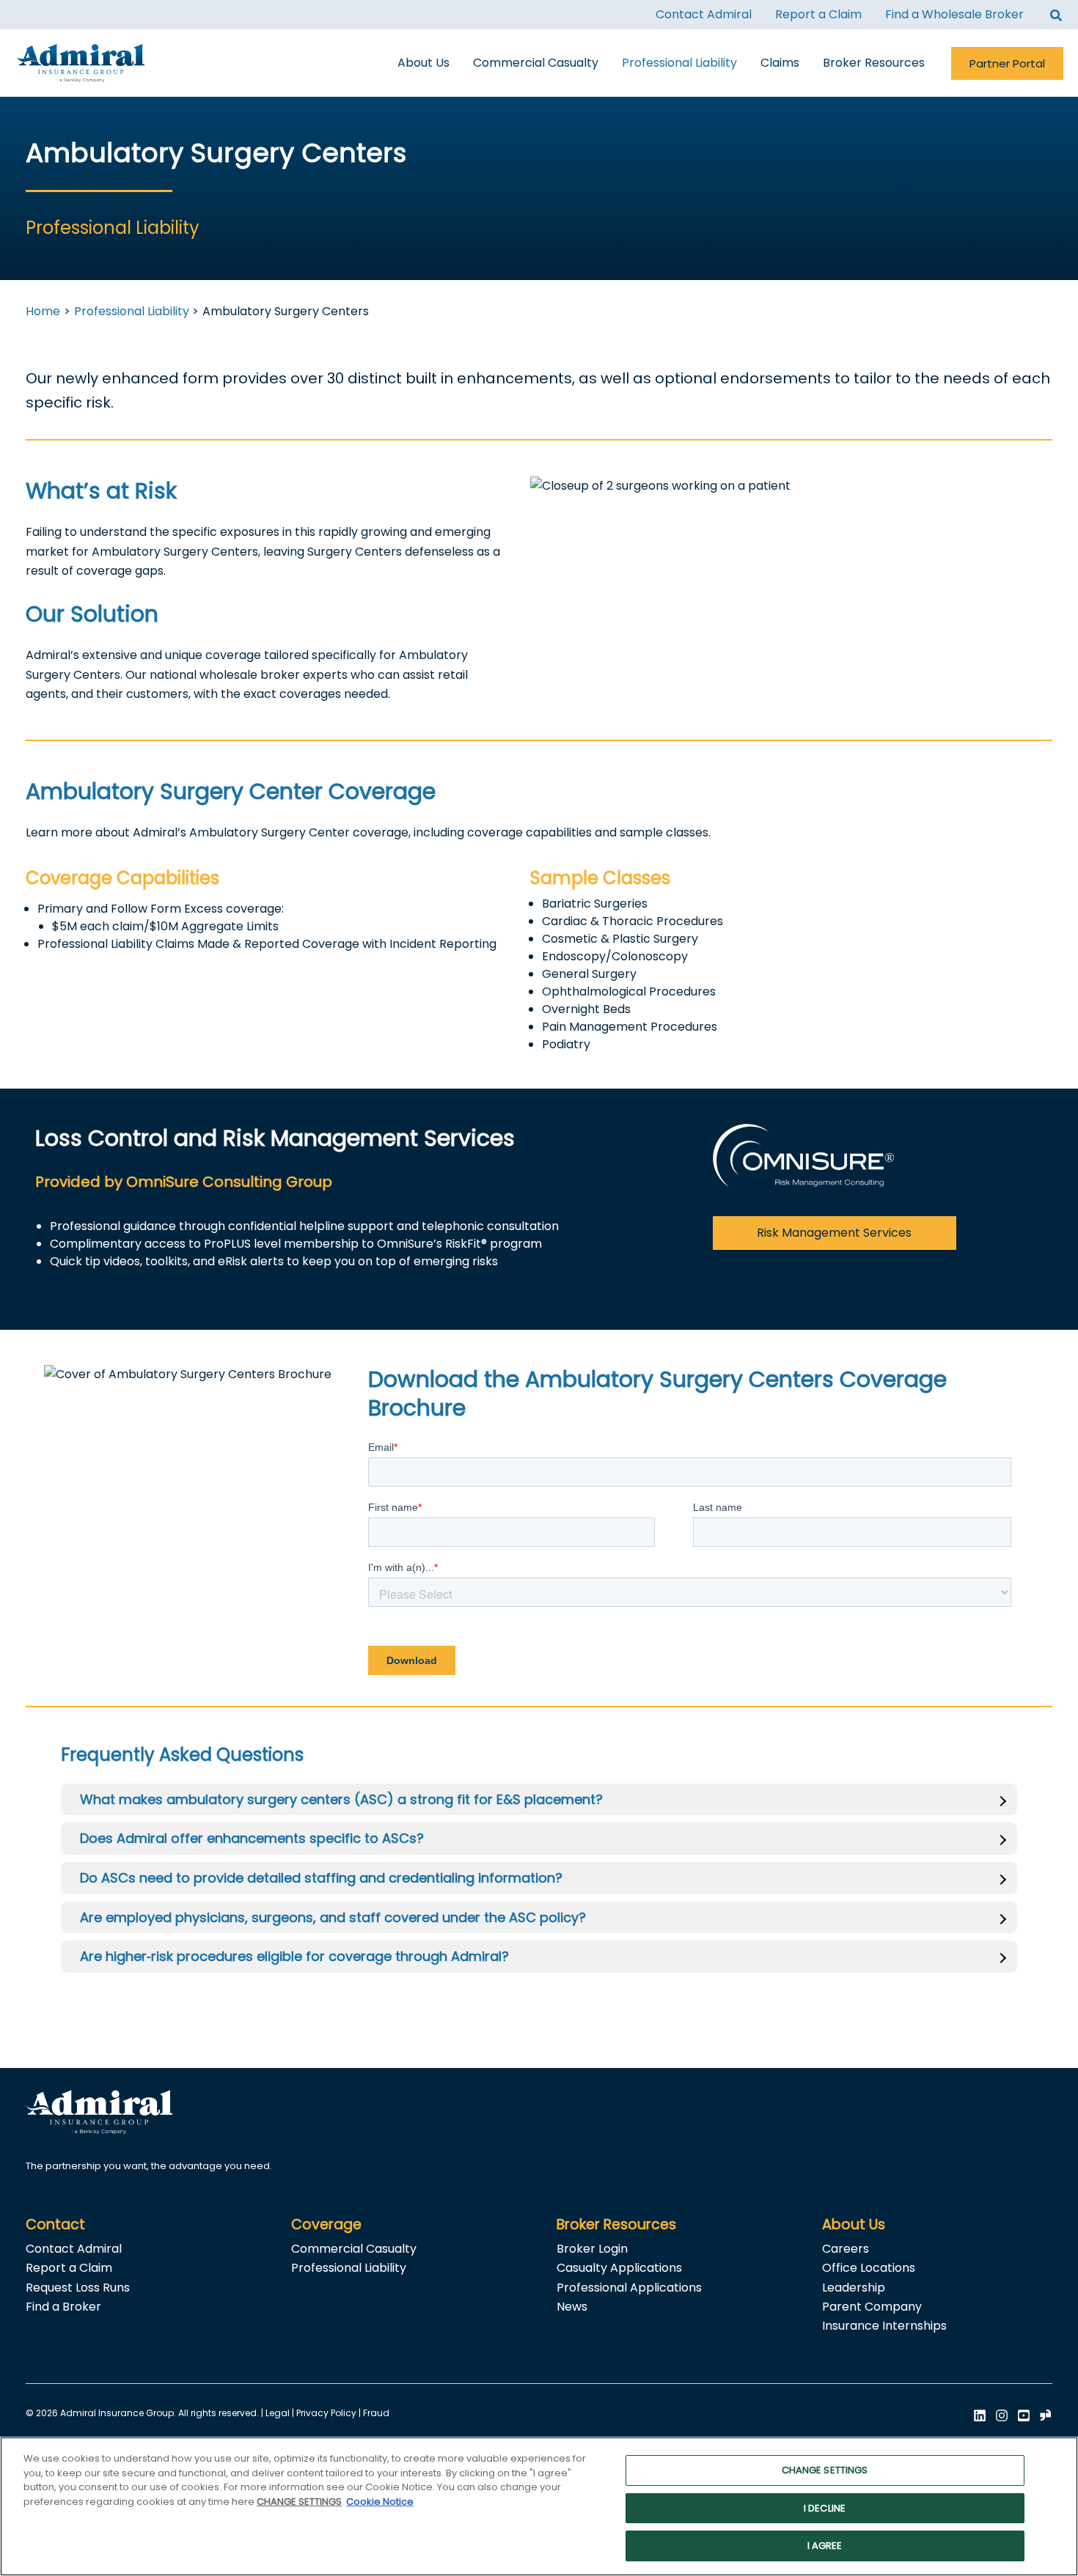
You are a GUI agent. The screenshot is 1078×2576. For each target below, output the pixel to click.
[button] (1057, 17)
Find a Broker (63, 2307)
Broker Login (592, 2249)
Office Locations (869, 2268)
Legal (278, 2413)
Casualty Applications (619, 2268)
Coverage (326, 2224)
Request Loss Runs (78, 2288)
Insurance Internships (884, 2326)
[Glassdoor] (1046, 2415)
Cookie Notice (380, 2502)
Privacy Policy (326, 2413)
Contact (55, 2224)
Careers (846, 2249)
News (572, 2307)
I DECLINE (825, 2508)
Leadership (854, 2288)
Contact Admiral (74, 2249)
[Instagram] (1002, 2415)
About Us (854, 2224)
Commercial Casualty (354, 2249)
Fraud (376, 2413)
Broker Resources (616, 2224)
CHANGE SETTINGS (825, 2470)
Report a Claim (69, 2268)
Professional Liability (349, 2268)
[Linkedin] (980, 2415)
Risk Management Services (834, 1233)
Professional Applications (629, 2288)
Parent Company (872, 2307)
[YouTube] (1024, 2415)
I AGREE (825, 2546)
